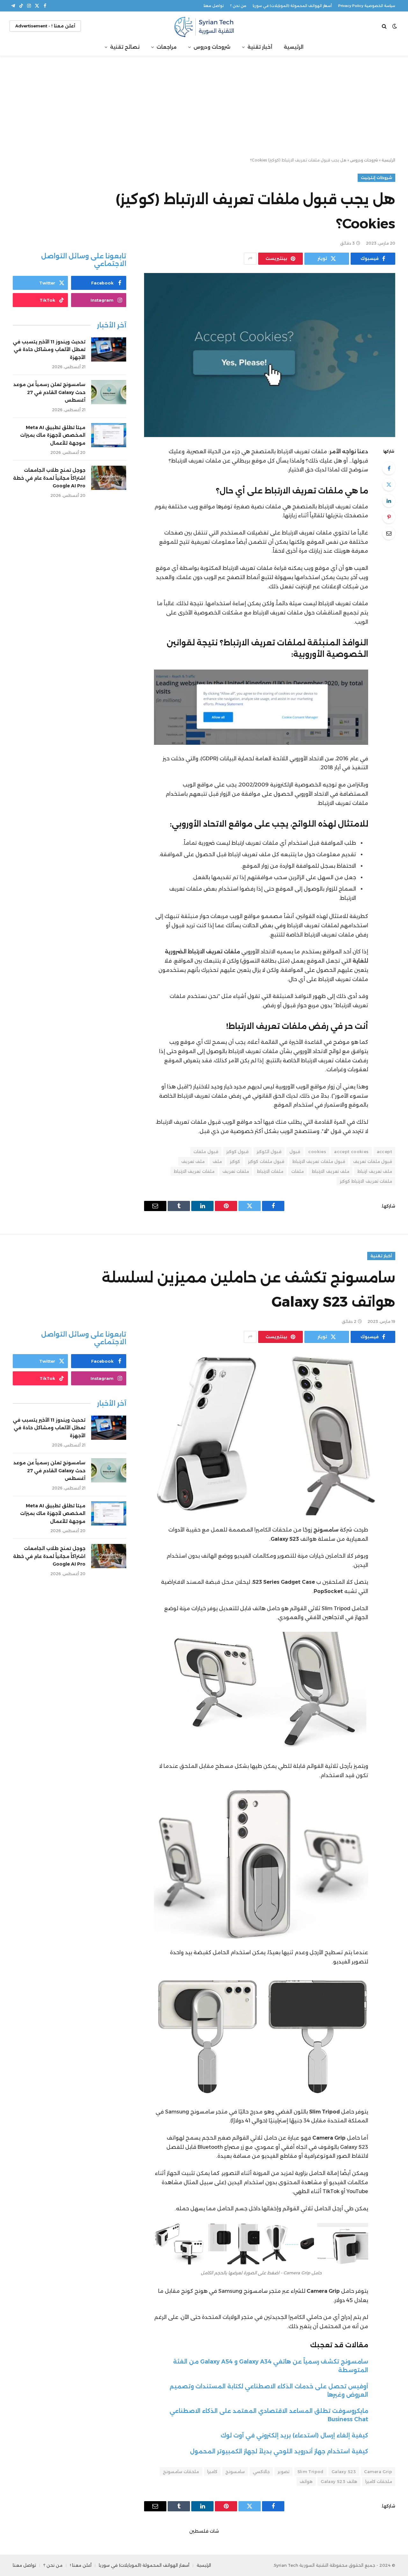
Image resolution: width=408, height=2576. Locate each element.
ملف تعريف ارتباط (375, 1171)
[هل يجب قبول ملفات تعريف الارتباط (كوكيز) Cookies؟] (270, 355)
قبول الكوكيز (269, 1152)
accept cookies (351, 1152)
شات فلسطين (204, 2531)
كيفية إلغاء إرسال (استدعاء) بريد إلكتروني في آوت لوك (294, 2435)
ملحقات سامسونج (181, 2472)
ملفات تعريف (236, 1171)
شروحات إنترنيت (376, 178)
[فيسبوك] (389, 468)
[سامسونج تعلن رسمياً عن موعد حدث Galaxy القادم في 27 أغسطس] (109, 392)
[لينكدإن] (389, 501)
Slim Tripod (310, 2472)
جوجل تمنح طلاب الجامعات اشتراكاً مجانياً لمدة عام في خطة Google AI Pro (49, 478)
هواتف (306, 2481)
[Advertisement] (204, 107)
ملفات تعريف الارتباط (194, 1171)
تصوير (284, 2472)
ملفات (298, 1171)
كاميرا (212, 2472)
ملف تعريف (193, 1161)
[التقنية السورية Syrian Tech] (204, 26)
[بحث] (385, 26)
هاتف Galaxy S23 (339, 2481)
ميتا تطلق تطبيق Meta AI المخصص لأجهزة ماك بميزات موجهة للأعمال (53, 435)
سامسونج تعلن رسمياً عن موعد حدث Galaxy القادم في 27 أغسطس (49, 392)
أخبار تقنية (260, 47)
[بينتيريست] (389, 517)
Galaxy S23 (344, 2472)
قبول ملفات (206, 1152)
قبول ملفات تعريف (373, 1161)
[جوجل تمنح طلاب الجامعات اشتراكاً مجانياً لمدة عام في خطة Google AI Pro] (109, 478)
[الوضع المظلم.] (395, 26)
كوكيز (235, 1161)
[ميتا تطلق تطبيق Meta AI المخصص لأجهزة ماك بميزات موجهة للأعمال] (109, 435)
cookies (317, 1152)
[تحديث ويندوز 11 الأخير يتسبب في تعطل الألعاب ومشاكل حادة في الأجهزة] (109, 349)
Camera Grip (378, 2472)
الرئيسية (294, 47)
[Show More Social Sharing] (250, 259)
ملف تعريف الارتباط (331, 1171)
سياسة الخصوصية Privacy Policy (367, 6)
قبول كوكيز (237, 1152)
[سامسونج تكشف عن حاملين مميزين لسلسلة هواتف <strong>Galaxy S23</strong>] (270, 1433)
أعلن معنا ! (81, 2565)
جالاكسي (261, 2472)
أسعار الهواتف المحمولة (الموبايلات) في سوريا (292, 6)
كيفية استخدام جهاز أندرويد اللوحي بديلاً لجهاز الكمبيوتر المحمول (279, 2451)
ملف (217, 1161)
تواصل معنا (214, 6)
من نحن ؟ (238, 6)
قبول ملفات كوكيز (266, 1161)
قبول (295, 1152)
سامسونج (235, 2472)
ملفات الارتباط (270, 1171)
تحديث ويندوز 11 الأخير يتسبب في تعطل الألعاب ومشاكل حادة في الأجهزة (49, 350)
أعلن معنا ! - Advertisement (45, 26)
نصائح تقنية (125, 47)
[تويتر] (389, 484)
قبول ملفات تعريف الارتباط (319, 1161)
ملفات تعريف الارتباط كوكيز (366, 1181)
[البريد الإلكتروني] (389, 533)
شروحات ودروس (212, 47)
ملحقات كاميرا (379, 2481)
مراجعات (167, 47)
